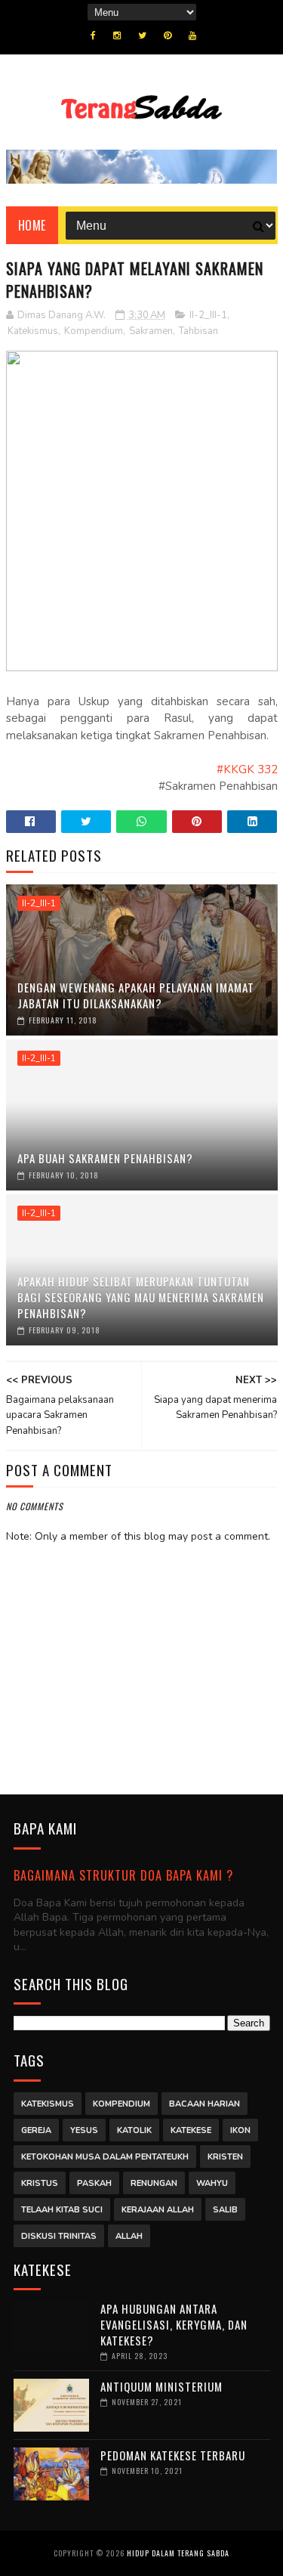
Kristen (225, 2157)
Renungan (154, 2183)
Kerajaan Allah (158, 2210)
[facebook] (93, 36)
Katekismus (33, 331)
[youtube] (192, 36)
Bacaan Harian (205, 2104)
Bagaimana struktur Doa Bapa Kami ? (123, 1875)
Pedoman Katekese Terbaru (173, 2455)
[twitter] (142, 36)
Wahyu (212, 2183)
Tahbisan (198, 331)
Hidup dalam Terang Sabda (178, 2553)
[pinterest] (168, 36)
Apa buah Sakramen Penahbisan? (105, 1158)
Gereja (36, 2130)
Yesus (84, 2130)
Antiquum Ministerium (161, 2386)
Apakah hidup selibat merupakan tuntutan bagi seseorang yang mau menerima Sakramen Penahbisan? (141, 1297)
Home (32, 225)
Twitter (86, 822)
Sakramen (151, 331)
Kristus (40, 2183)
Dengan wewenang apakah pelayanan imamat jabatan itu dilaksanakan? (136, 995)
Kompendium (94, 331)
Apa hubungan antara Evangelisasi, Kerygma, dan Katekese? (174, 2324)
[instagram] (117, 36)
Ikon (240, 2130)
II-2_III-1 (208, 315)
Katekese (191, 2130)
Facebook (31, 822)
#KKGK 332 (247, 769)
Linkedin (252, 822)
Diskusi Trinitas (59, 2236)
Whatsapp (141, 822)
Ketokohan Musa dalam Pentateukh (105, 2157)
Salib (225, 2210)
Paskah (94, 2183)
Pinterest (197, 822)
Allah (129, 2236)
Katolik (134, 2130)
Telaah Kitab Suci (62, 2210)
